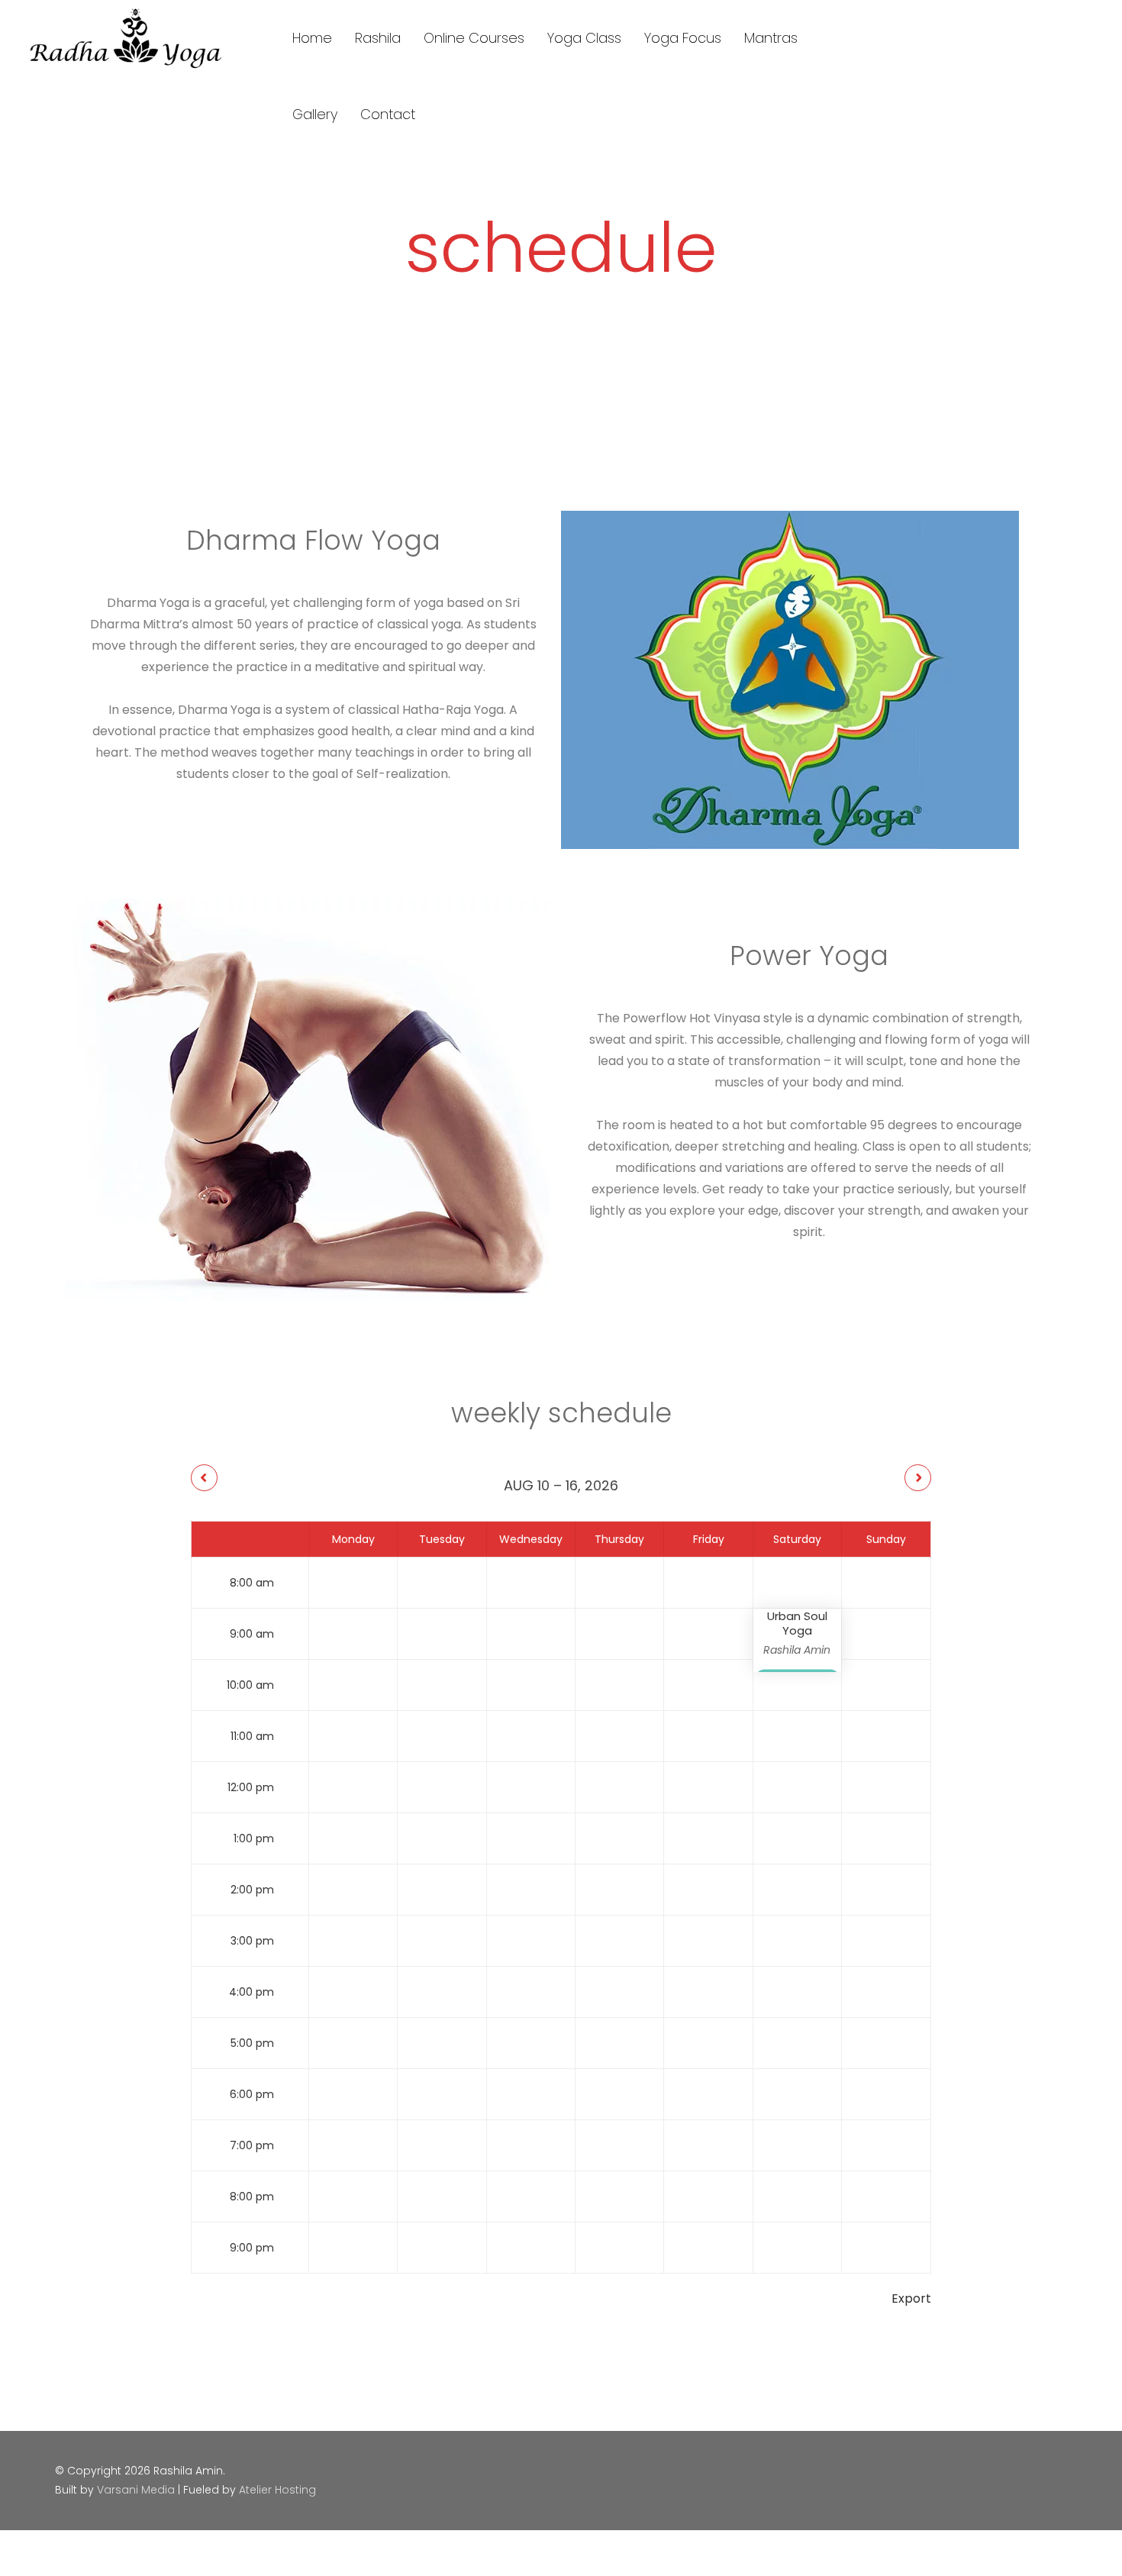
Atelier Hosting (277, 2490)
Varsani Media (136, 2490)
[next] (918, 1478)
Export (911, 2298)
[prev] (204, 1478)
